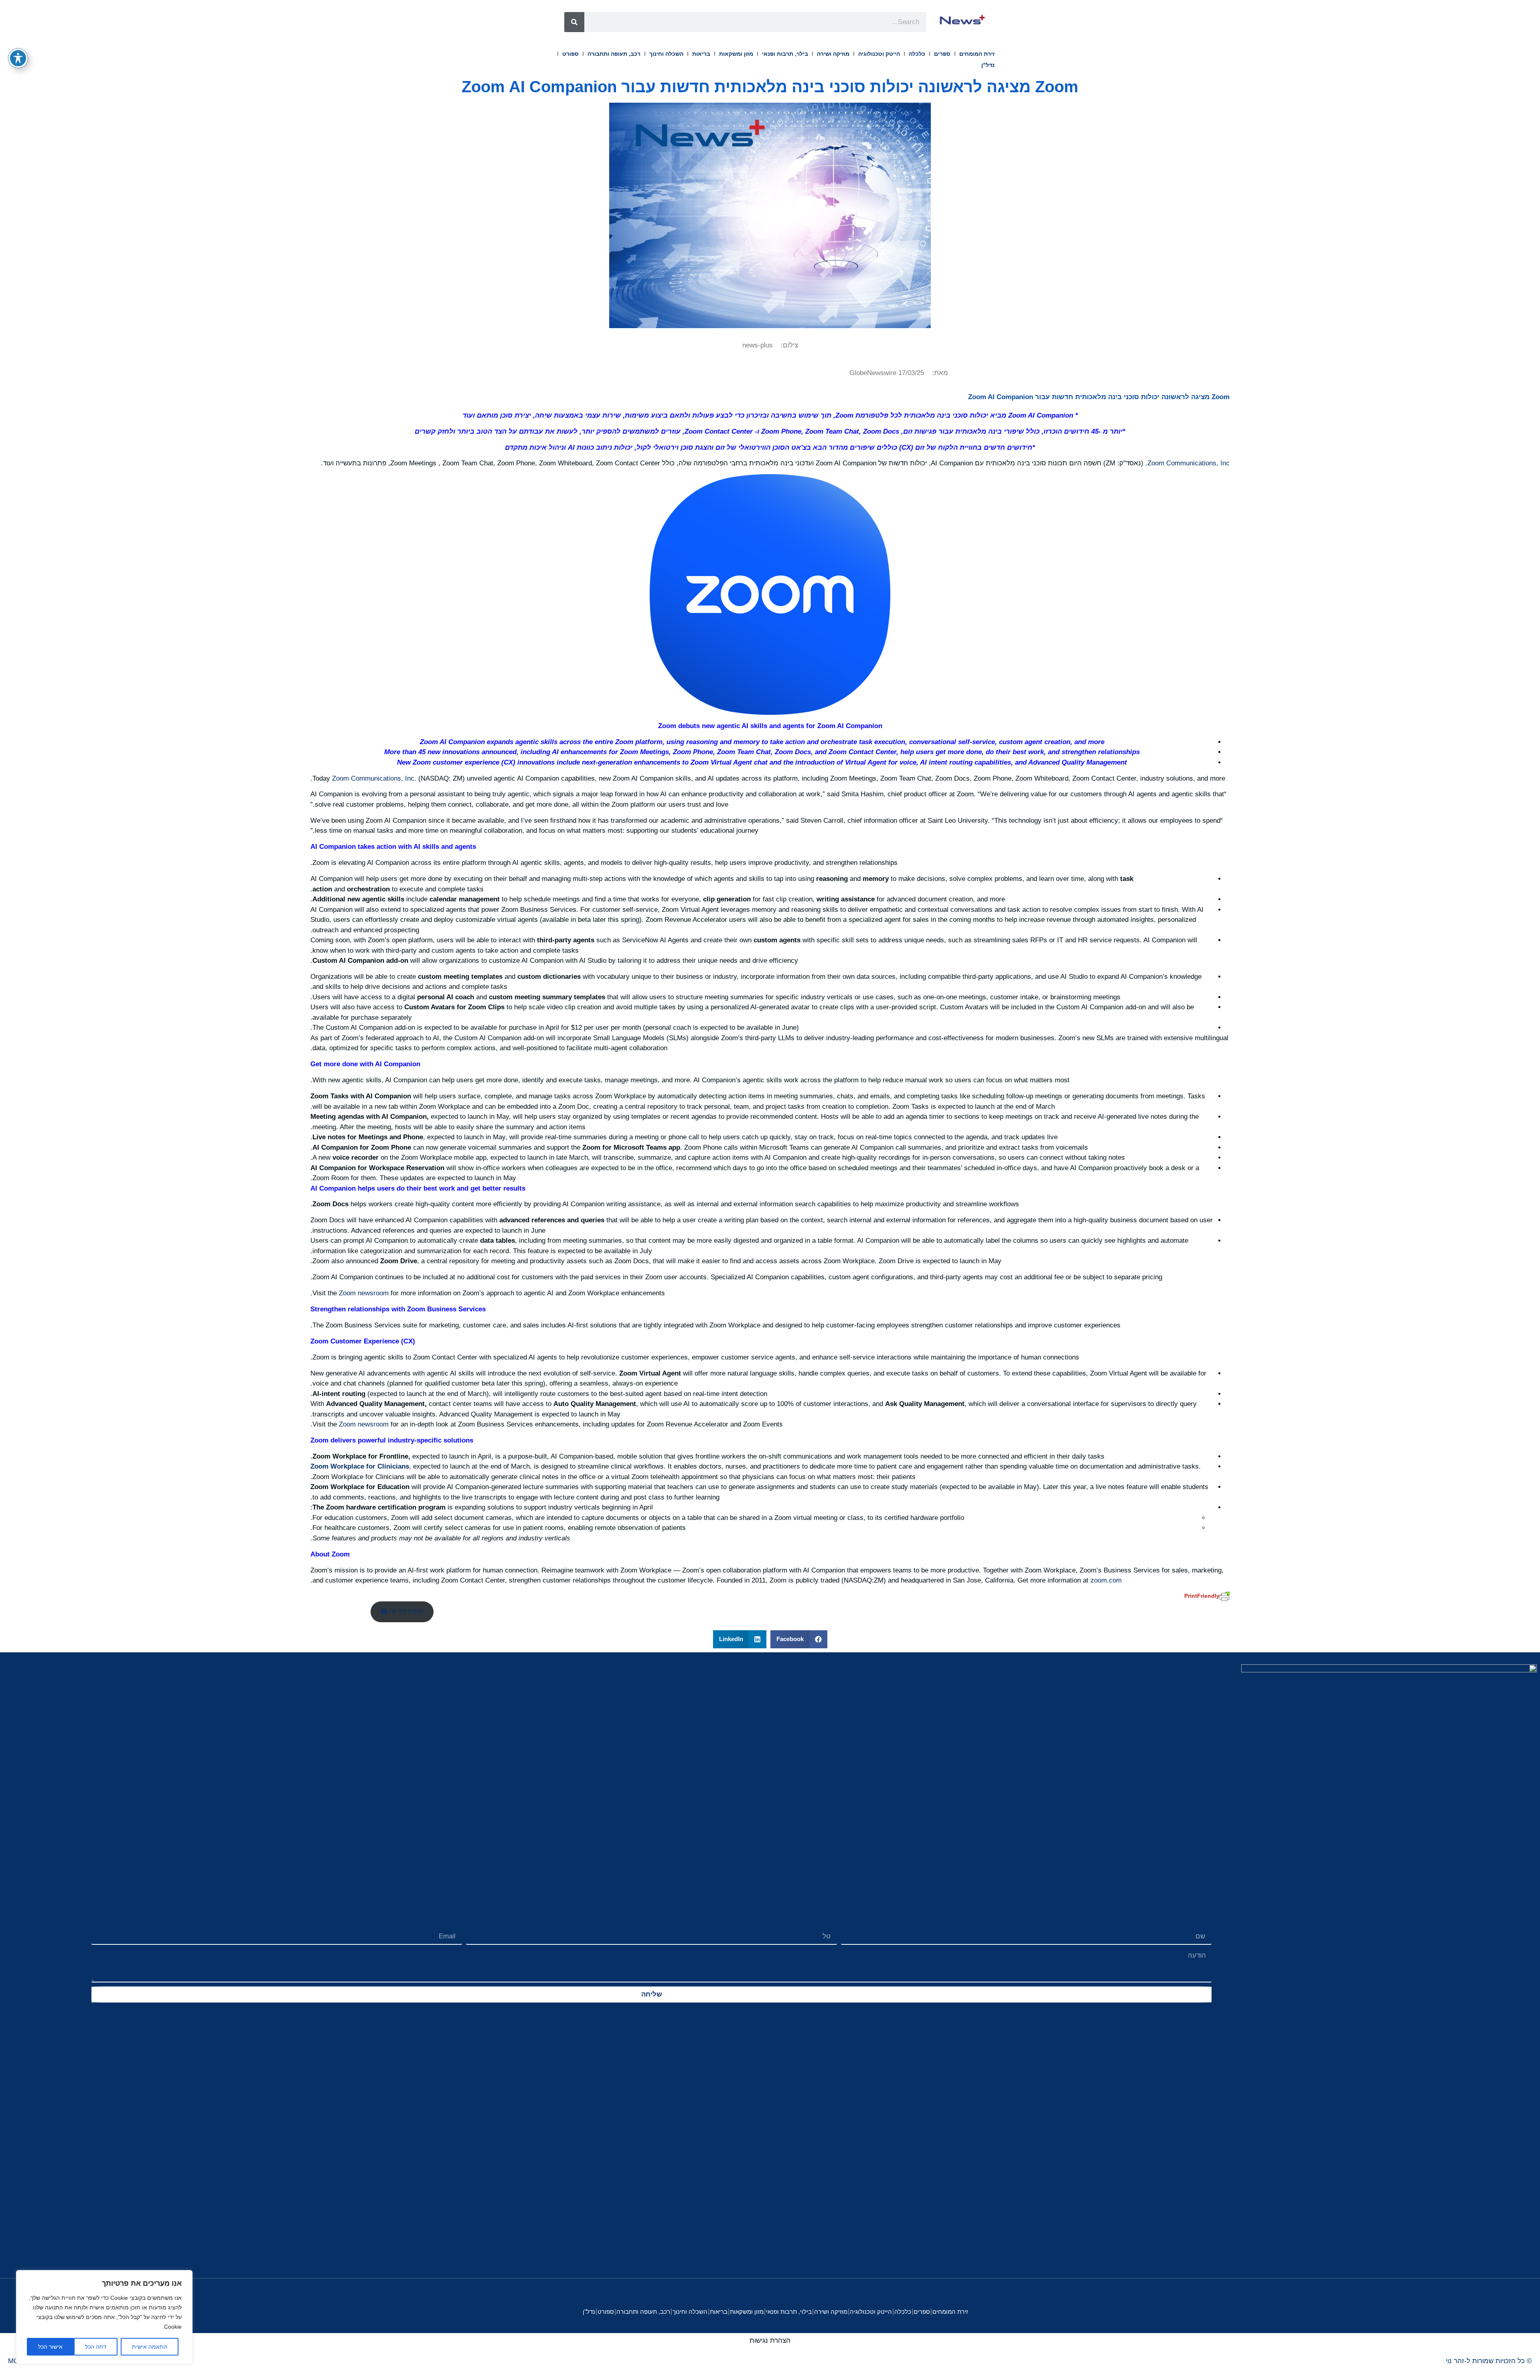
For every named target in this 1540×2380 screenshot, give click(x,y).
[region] (104, 2317)
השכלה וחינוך (666, 54)
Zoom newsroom (364, 1293)
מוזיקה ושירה (833, 54)
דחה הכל (96, 2347)
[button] (799, 1639)
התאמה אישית (150, 2347)
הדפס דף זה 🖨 (402, 1612)
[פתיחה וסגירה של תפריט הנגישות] (18, 58)
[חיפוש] (574, 22)
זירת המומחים (977, 54)
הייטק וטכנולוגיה (879, 54)
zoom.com (1106, 1580)
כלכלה (917, 54)
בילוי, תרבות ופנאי (785, 54)
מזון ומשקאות (736, 54)
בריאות (701, 54)
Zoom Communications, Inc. (1187, 463)
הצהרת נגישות (770, 2340)
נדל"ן (988, 65)
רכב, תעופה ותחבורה (614, 54)
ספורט (570, 54)
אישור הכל (50, 2347)
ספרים (942, 54)
